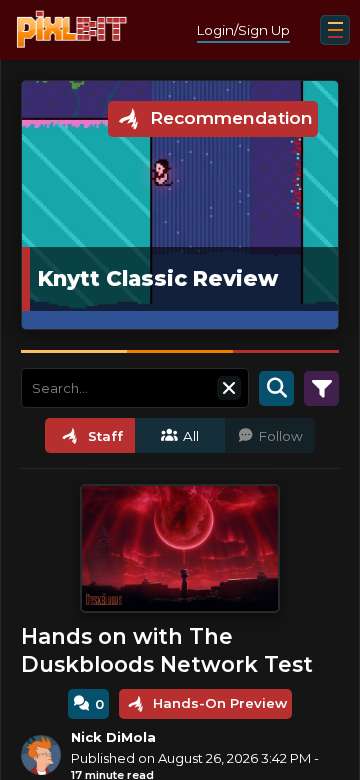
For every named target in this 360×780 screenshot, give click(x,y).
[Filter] (321, 388)
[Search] (276, 388)
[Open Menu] (335, 30)
